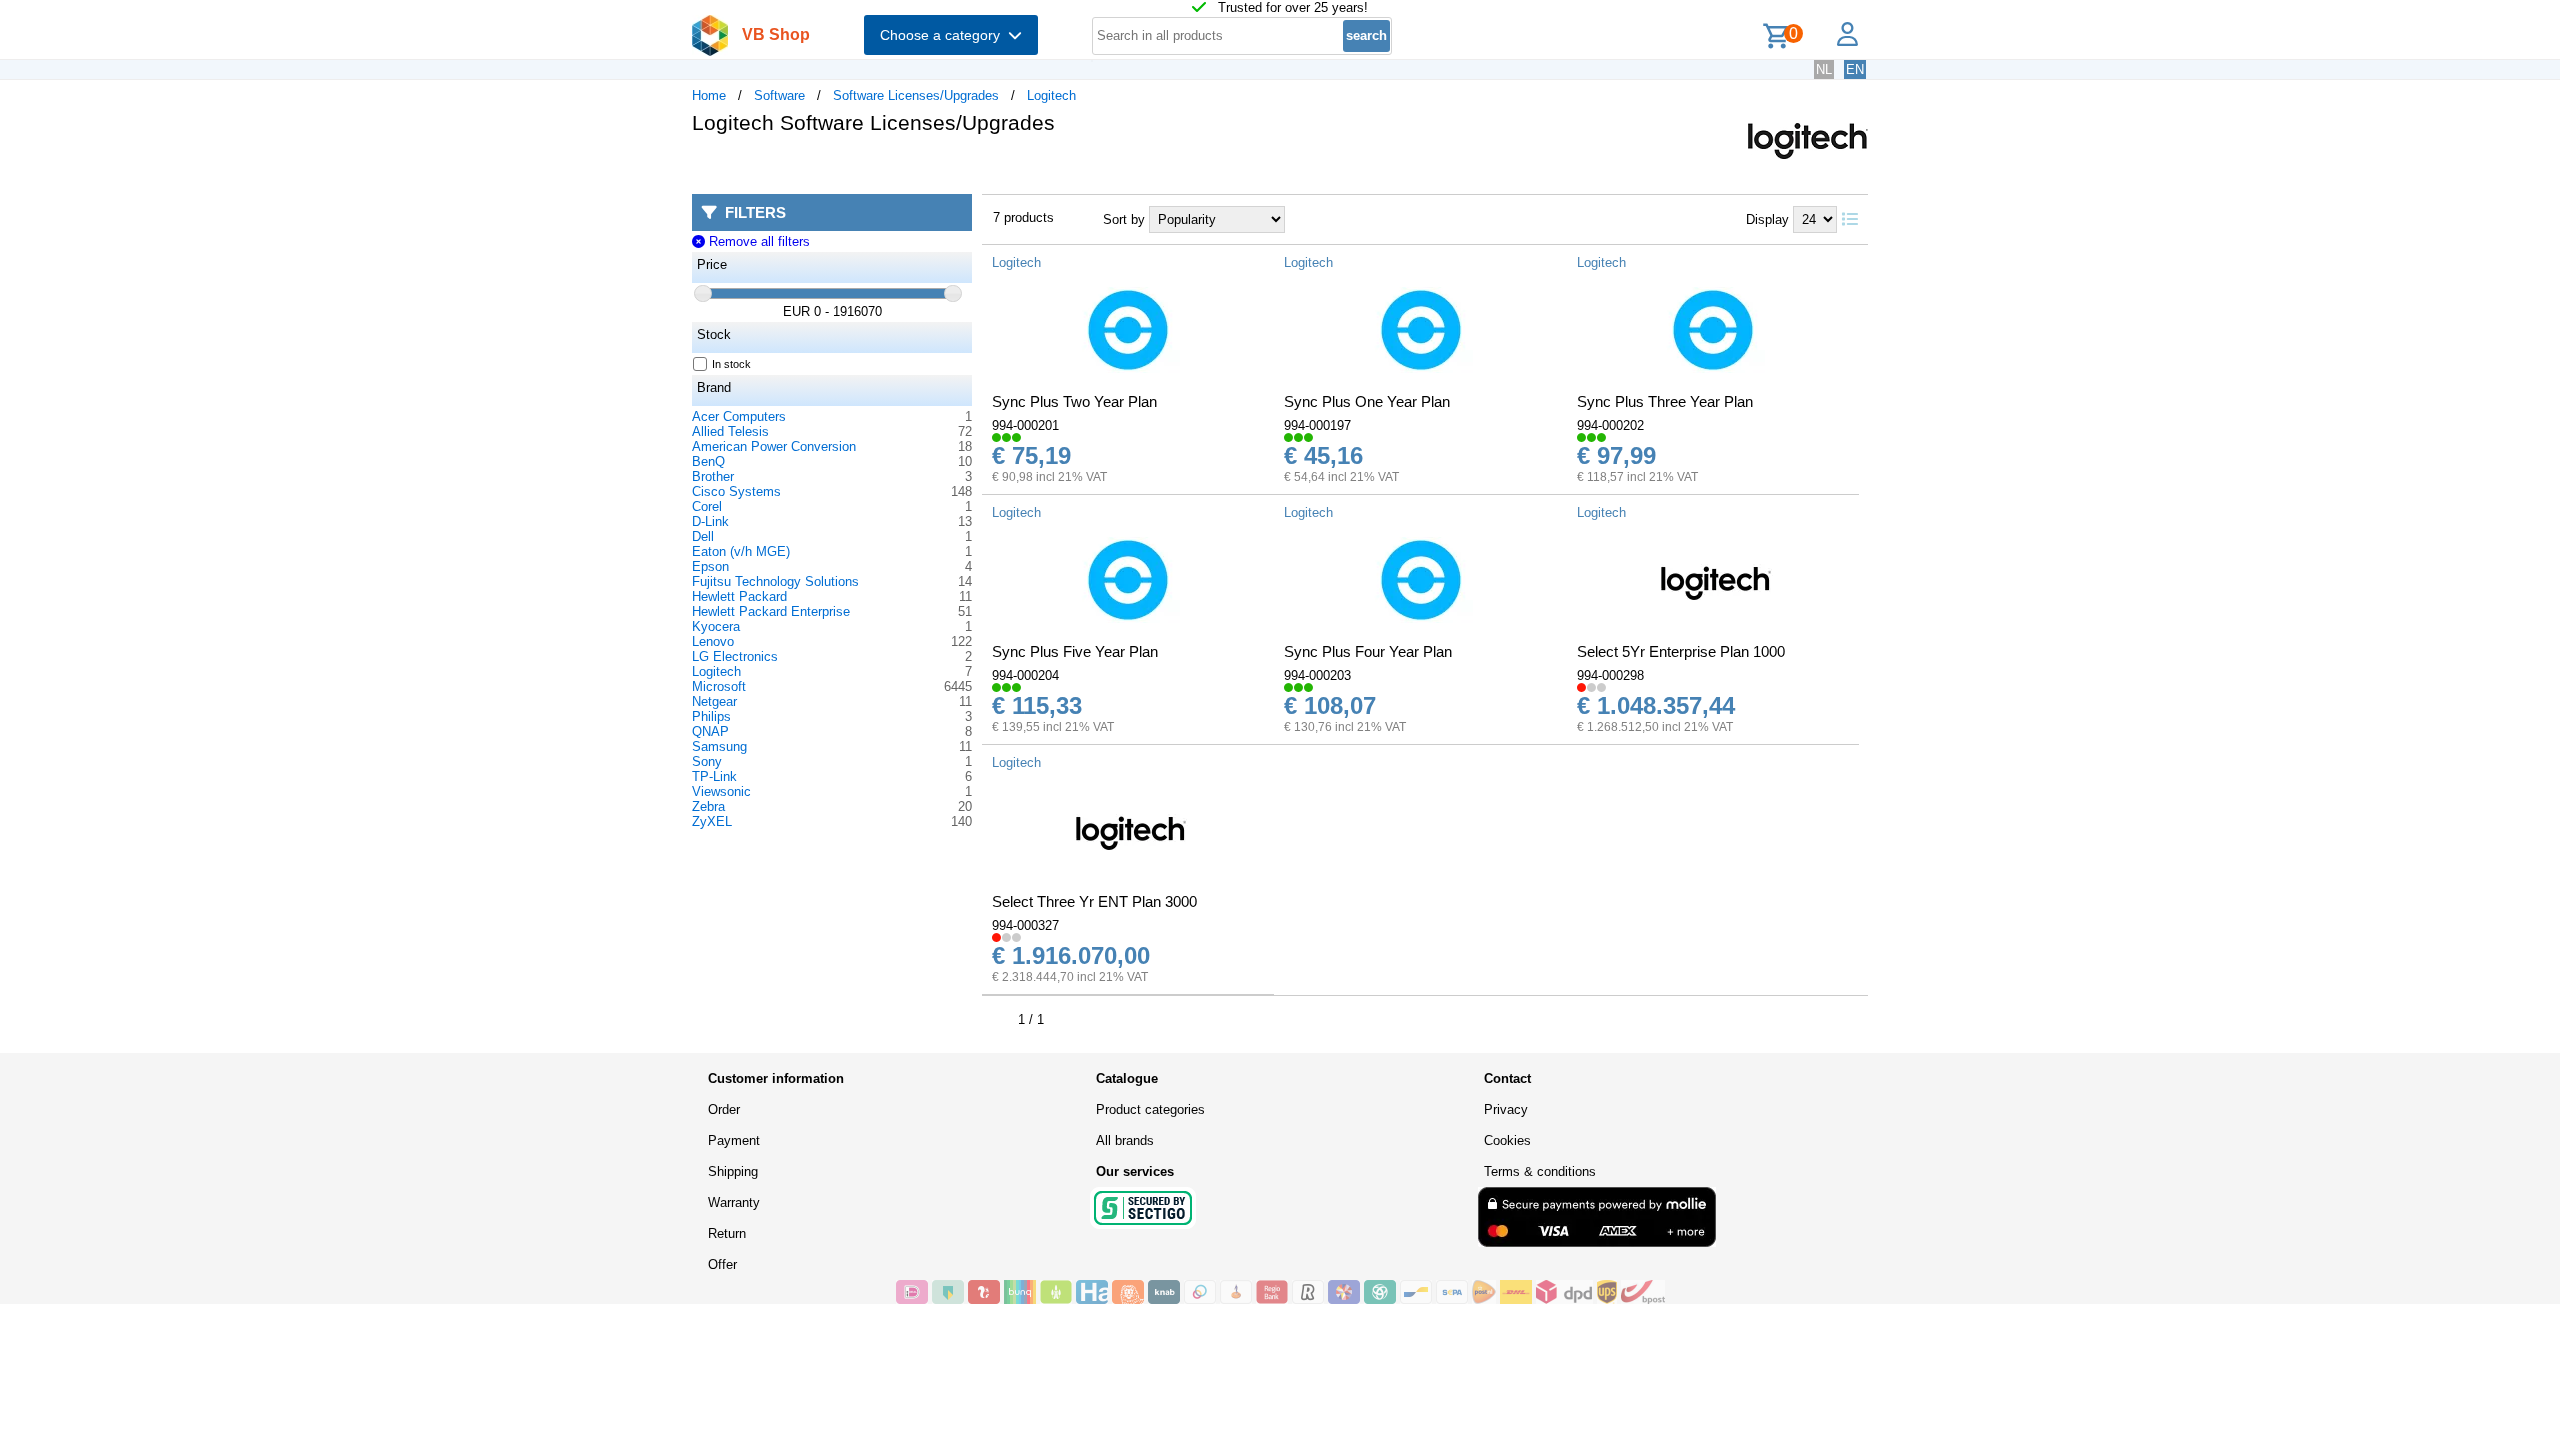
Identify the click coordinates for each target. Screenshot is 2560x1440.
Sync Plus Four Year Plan (1368, 651)
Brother (713, 476)
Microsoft (719, 686)
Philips (711, 716)
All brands (1125, 1140)
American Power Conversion (774, 446)
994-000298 (1610, 675)
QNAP (710, 731)
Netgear (714, 701)
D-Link (710, 521)
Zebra (708, 806)
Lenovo (713, 641)
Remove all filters (757, 241)
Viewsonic (721, 791)
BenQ (708, 461)
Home (709, 95)
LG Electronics (735, 656)
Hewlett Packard (739, 596)
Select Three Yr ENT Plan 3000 (1094, 901)
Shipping (733, 1171)
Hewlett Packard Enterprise (771, 611)
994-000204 (1025, 675)
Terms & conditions (1540, 1171)
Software (779, 95)
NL (1824, 69)
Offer (722, 1264)
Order (724, 1109)
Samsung (719, 746)
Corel (707, 506)
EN (1855, 69)
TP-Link (714, 776)
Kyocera (716, 626)
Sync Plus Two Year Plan (1074, 401)
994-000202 (1610, 425)
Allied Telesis (730, 431)
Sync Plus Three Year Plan (1665, 401)
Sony (707, 761)
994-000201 (1025, 425)
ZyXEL (712, 821)
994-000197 (1317, 425)
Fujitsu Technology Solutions (775, 581)
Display (1767, 219)
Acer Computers (739, 416)
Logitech (1051, 95)
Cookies (1507, 1140)
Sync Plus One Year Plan (1367, 401)
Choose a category (944, 35)
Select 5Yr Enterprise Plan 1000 (1681, 651)
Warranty (734, 1202)
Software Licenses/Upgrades (916, 95)
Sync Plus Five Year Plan (1075, 651)
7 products (1023, 217)
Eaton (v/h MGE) (741, 551)
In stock (731, 364)
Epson (710, 566)
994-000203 (1317, 675)
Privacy (1506, 1109)
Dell (703, 536)
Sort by (1124, 219)
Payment (734, 1140)
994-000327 (1025, 925)
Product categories (1150, 1109)
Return (727, 1233)
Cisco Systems (736, 491)
